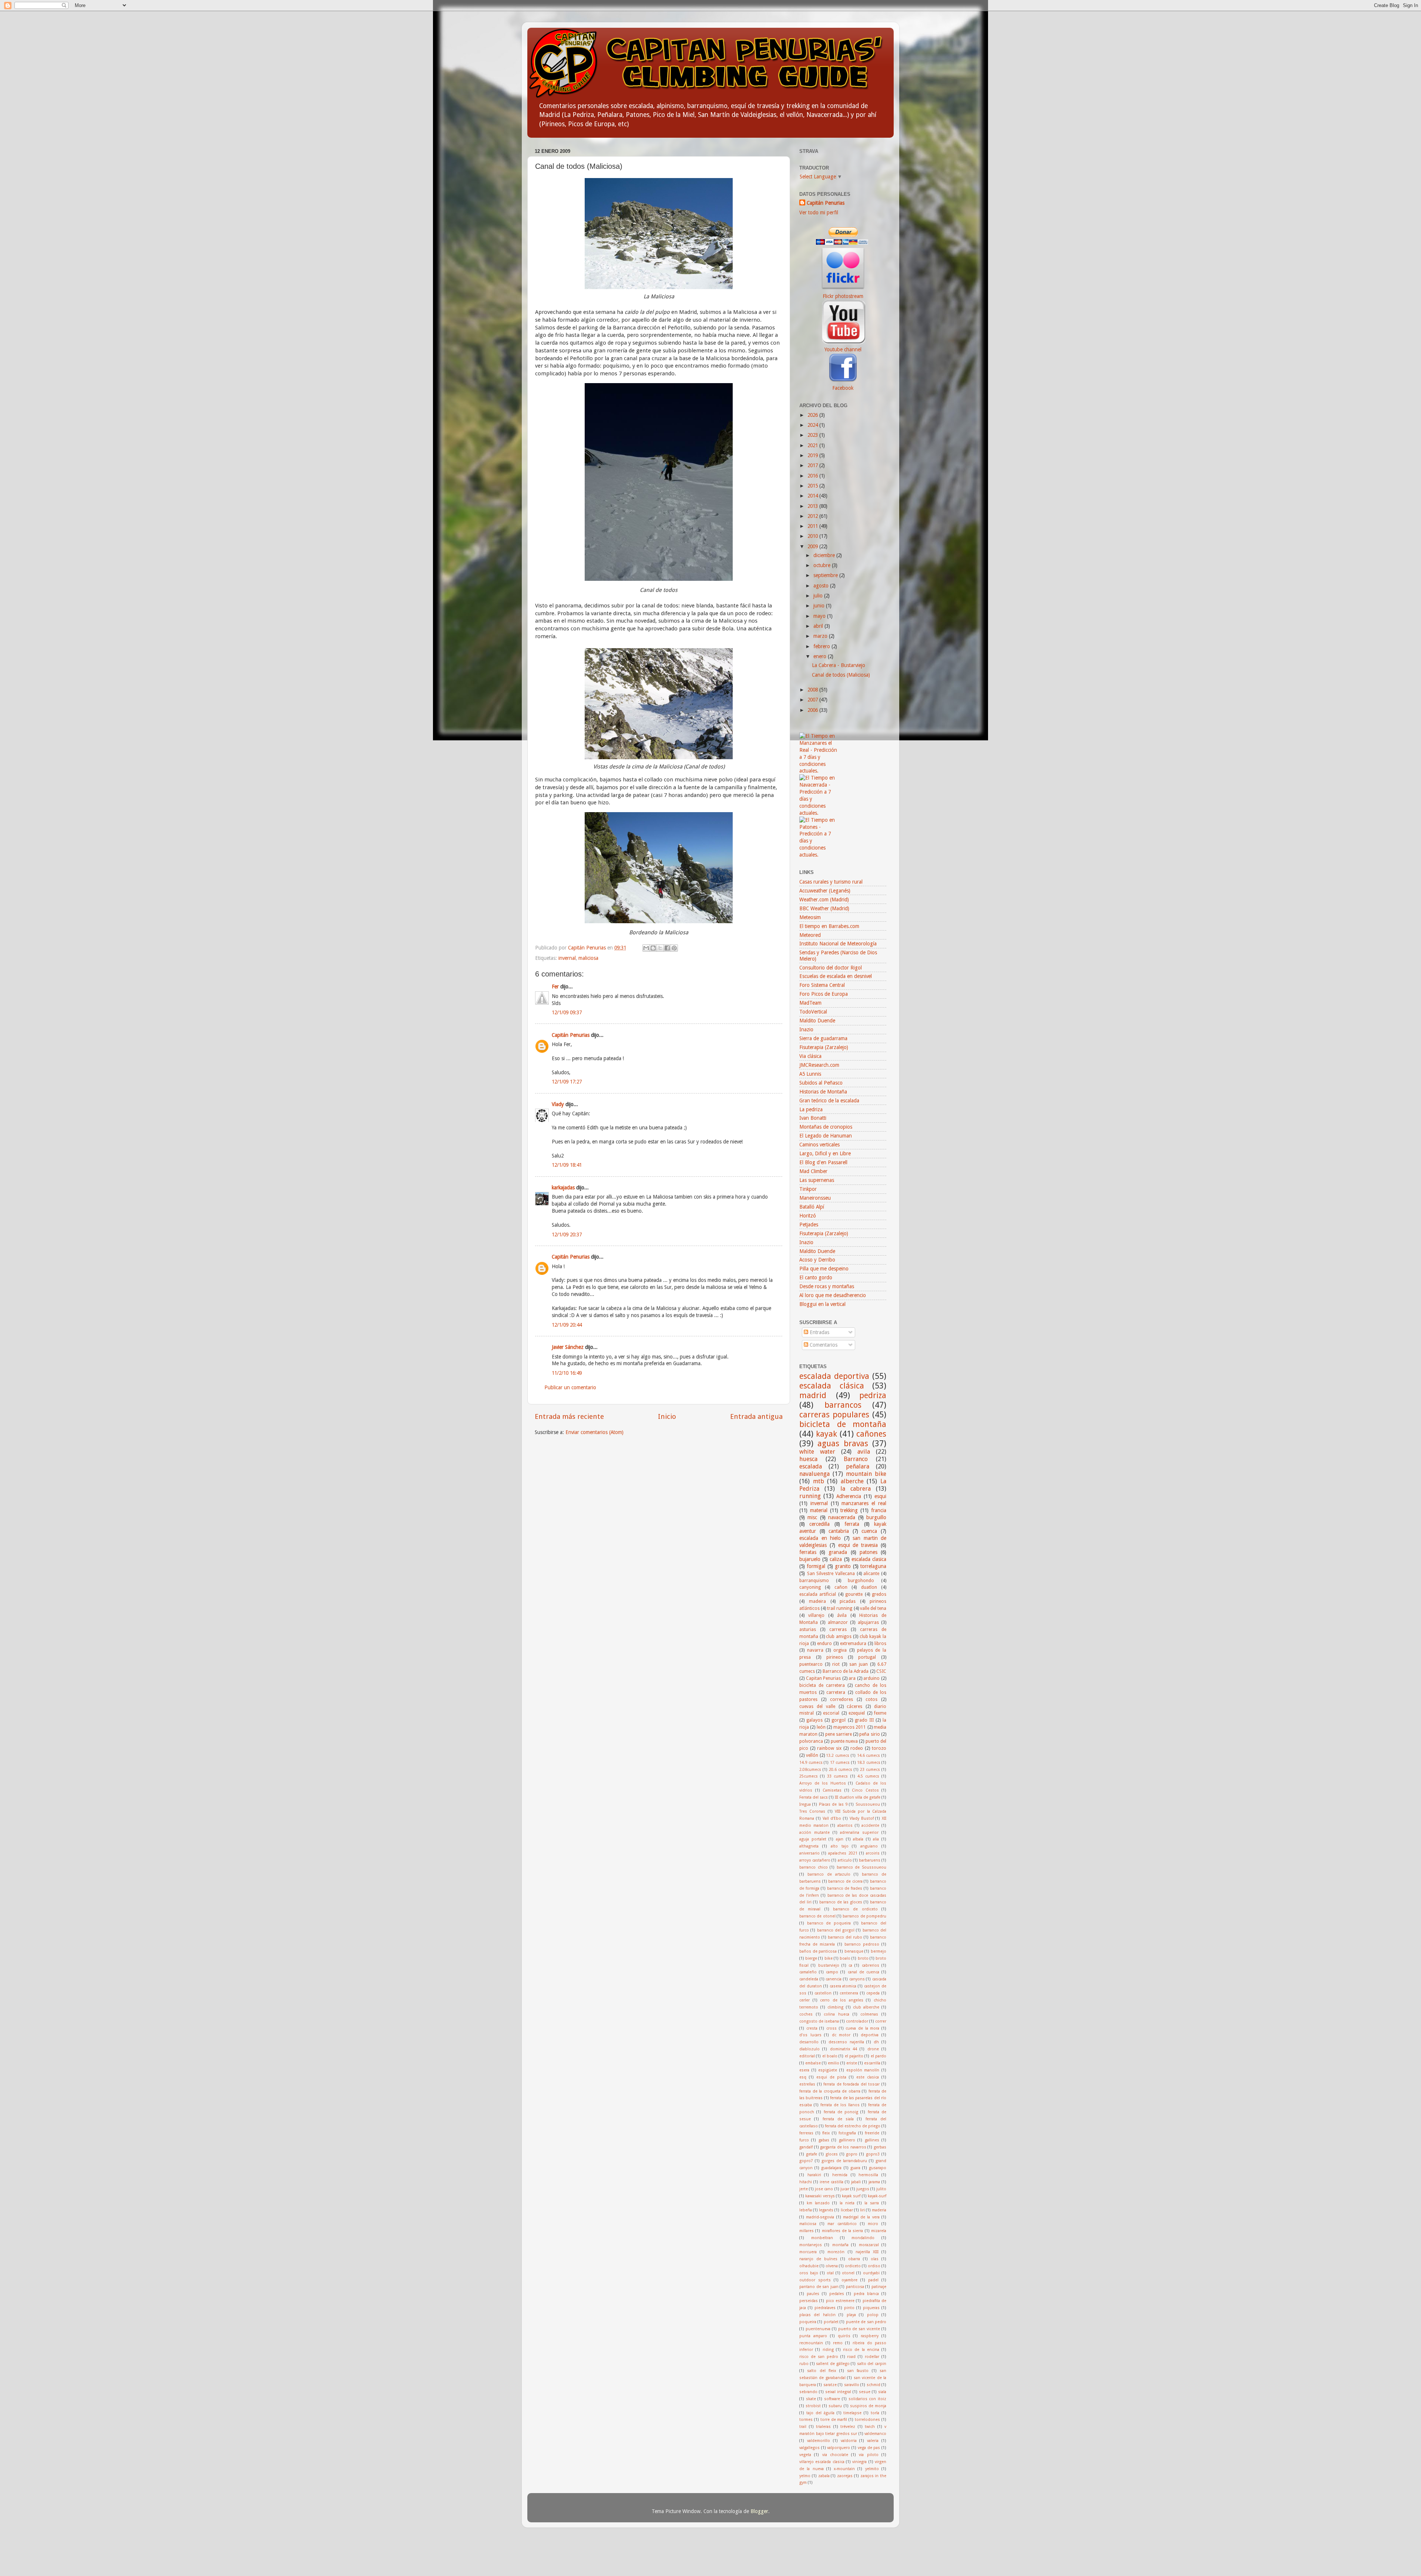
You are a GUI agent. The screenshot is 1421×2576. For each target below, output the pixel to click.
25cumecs (809, 1776)
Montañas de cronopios (826, 1127)
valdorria (849, 2441)
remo (838, 2343)
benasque (854, 1951)
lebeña (806, 2210)
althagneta (809, 1846)
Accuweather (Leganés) (825, 891)
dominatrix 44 (844, 2049)
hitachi (806, 2182)
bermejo (879, 1951)
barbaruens (870, 1860)
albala (858, 1839)
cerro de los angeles (842, 2000)
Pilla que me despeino (824, 1269)
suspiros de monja (868, 2406)
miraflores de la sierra (843, 2231)
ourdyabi (871, 2273)
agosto (822, 586)
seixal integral (838, 2392)
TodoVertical (813, 1012)
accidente (870, 1825)
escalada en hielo (820, 1538)
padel (873, 2280)
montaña (840, 2245)
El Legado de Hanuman (826, 1136)
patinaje (879, 2287)
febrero (822, 646)
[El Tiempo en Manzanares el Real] (818, 771)
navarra (815, 1650)
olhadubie (809, 2266)
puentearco (811, 1664)
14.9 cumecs (811, 1763)
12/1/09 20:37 (567, 1235)
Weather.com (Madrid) (824, 900)
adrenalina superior (859, 1833)
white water (817, 1452)
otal (830, 2273)
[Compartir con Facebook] (667, 948)
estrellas (807, 2084)
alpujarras (868, 1622)
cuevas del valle (817, 1706)
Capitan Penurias (824, 1678)
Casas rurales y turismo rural (831, 882)
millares (807, 2231)
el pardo (879, 2056)
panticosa (855, 2287)
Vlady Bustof (862, 1818)
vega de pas (869, 2448)
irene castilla (832, 2182)
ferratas (808, 1552)
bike (829, 1958)
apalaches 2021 (843, 1853)
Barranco (856, 1459)
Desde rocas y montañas (827, 1286)
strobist (813, 2406)
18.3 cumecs (869, 1763)
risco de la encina (861, 2350)
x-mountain (844, 2469)
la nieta (847, 2203)
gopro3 (873, 2154)
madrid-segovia (820, 2217)
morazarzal (869, 2245)
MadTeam (810, 1003)
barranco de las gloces (841, 1902)
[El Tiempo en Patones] (818, 855)
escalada (811, 1466)
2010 (813, 536)
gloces (832, 2154)
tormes (806, 2420)
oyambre (849, 2280)
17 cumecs (840, 1763)
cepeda (873, 1993)
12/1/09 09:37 (567, 1012)
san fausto (858, 2371)
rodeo (857, 1748)
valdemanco (875, 2434)
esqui (880, 1496)
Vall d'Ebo (832, 1818)
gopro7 (806, 2161)
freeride (872, 2133)
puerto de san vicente (859, 2329)
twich (870, 2427)
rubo (804, 2364)
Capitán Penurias (588, 948)
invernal (567, 958)
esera (804, 2070)
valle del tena (873, 1608)
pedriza (873, 1395)
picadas (848, 1601)
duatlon (869, 1587)
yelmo (805, 2476)
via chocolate (835, 2455)
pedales (837, 2294)
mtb (819, 1481)
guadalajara (831, 2168)
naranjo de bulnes (818, 2259)
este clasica (868, 2077)
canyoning (810, 1587)
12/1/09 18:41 (567, 1165)
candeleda (809, 1979)
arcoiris (873, 1853)
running (810, 1496)
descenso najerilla (846, 2042)
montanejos (811, 2245)
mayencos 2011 (850, 1727)
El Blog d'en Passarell (823, 1162)
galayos (814, 1720)
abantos (845, 1825)
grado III (864, 1720)
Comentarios (823, 1345)
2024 (813, 425)
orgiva (840, 1650)
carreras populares (834, 1415)
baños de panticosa (818, 1951)
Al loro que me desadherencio (833, 1295)
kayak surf (851, 2196)
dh (876, 2042)
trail (803, 2427)
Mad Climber (813, 1171)
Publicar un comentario (570, 1387)
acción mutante (814, 1833)
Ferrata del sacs (814, 1797)
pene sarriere (839, 1734)
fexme (880, 1713)
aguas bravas (843, 1443)
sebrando (808, 2392)
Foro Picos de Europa (824, 994)
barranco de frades (845, 1888)
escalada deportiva (834, 1376)
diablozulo (809, 2049)
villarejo (816, 1615)
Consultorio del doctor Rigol (831, 968)
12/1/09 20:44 (567, 1325)
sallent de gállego (833, 2364)
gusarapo (878, 2168)
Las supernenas (817, 1180)
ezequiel (857, 1713)
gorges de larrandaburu (844, 2161)
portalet (831, 2322)
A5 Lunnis (810, 1074)
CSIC (881, 1671)
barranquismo (814, 1581)
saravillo (852, 2385)
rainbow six (829, 1748)
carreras (838, 1629)
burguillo (876, 1517)
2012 (813, 516)
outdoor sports (815, 2280)
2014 (813, 496)
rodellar (872, 2357)
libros (880, 1644)
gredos (879, 1594)
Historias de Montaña (823, 1092)
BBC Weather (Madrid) (824, 908)
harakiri (814, 2175)
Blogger (759, 2511)
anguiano (869, 1846)
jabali (856, 2182)
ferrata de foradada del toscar (851, 2084)
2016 (813, 476)
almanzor (838, 1622)
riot (836, 1664)
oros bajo (809, 2273)
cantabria (839, 1531)
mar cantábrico (842, 2224)
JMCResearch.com (819, 1065)
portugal (867, 1657)
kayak (827, 1434)
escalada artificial (818, 1594)
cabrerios (871, 1965)
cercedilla (819, 1524)
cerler (804, 2000)
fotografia (847, 2133)
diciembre (825, 555)
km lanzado (818, 2203)
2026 (813, 415)
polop (873, 2315)
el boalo (830, 2056)
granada (838, 1552)
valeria (873, 2441)
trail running (840, 1608)
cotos (871, 1699)
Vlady (558, 1104)
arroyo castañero (815, 1860)
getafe (812, 2154)
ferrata (852, 1524)
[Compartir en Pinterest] (674, 948)
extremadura (853, 1644)
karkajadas (563, 1187)
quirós (844, 2336)
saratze (830, 2385)
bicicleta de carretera (822, 1685)
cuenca (869, 1531)
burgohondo (861, 1581)
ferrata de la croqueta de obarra (830, 2091)
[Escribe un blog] (653, 948)
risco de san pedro (819, 2357)
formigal (816, 1566)
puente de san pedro (866, 2322)
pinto (849, 2308)
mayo (820, 616)
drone (873, 2049)
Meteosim (810, 917)
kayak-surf (877, 2196)
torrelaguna (873, 1566)
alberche (852, 1481)
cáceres (854, 1706)
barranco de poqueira (829, 1923)
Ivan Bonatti (813, 1118)
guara (855, 2168)
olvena (832, 2266)
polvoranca (811, 1741)
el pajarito (854, 2056)
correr (881, 2021)
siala (882, 2392)
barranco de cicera (845, 1881)
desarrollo (809, 2042)
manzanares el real (864, 1503)
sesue (865, 2392)
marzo (821, 636)
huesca (808, 1459)
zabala (824, 2476)
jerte (804, 2189)
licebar (847, 2210)
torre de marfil (834, 2420)
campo (832, 1972)
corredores (841, 1699)
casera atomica (843, 1986)
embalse (813, 2063)
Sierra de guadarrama (823, 1038)
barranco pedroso (862, 1944)
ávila (842, 1615)
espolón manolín (863, 2070)
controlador (857, 2021)
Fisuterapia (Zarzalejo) (824, 1047)
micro (873, 2224)
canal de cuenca (864, 1972)
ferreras (806, 2133)
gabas (824, 2140)
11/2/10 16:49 (567, 1373)
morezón (836, 2252)
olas (875, 2259)
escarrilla (872, 2063)
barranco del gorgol (836, 1930)
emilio (834, 2063)
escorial (831, 1713)
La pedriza (811, 1109)
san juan (859, 1664)
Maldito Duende (817, 1021)
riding (828, 2350)
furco (804, 2140)
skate (811, 2399)
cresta (812, 2028)
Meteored (810, 935)
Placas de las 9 (833, 1804)
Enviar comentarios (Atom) (594, 1432)
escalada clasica (869, 1559)
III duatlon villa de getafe (858, 1797)
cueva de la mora (862, 2028)
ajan (840, 1839)
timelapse (852, 2413)
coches (806, 2014)
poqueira (808, 2322)
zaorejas (845, 2476)
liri (862, 2210)
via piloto (869, 2455)
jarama (874, 2182)
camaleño (808, 1972)
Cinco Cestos (865, 1790)
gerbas (880, 2147)
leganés (826, 2210)
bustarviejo (829, 1965)
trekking (849, 1510)
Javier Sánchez (568, 1347)
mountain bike (866, 1474)
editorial (807, 2056)
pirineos (835, 1657)
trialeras (823, 2427)
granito (843, 1566)
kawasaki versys (820, 2196)
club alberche (866, 2007)
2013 (813, 506)
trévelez (848, 2427)
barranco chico (814, 1867)
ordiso (874, 2266)
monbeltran (822, 2238)
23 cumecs (870, 1770)
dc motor (841, 2035)
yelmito (872, 2469)
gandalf (806, 2147)
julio (819, 596)
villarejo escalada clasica (822, 2462)
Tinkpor (808, 1189)
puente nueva (844, 1741)
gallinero (847, 2140)
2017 (813, 465)
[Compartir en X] (660, 948)
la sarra (872, 2203)
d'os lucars (810, 2035)
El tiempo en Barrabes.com (829, 926)
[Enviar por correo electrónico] (646, 948)
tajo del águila (820, 2413)
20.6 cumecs (841, 1770)
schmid (874, 2385)
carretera (836, 1692)
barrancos (843, 1405)
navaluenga (814, 1474)
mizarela (879, 2231)
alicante (871, 1574)
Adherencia (849, 1496)
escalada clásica (832, 1386)
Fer (555, 986)
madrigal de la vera (861, 2217)
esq (803, 2077)
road (851, 2357)
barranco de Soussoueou (861, 1867)
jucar (845, 2189)
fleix (826, 2133)
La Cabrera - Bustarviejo (839, 665)
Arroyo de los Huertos (823, 1783)
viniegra (859, 2462)
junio (820, 606)
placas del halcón (817, 2315)
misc (812, 1517)
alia (876, 1839)
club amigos (839, 1637)
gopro (852, 2154)
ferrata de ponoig (841, 2112)
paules (813, 2294)
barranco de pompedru (864, 1916)
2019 (813, 455)
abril (819, 626)
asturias (808, 1629)
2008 (813, 690)
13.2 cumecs (838, 1756)
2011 (813, 526)
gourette (854, 1594)
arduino (871, 1678)
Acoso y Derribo (817, 1260)
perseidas (809, 2301)
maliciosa (588, 958)
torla (875, 2413)
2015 (813, 486)
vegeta (805, 2455)
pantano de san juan (819, 2287)
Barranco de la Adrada (846, 1671)
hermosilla (868, 2175)
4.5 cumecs (868, 1776)
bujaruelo (810, 1559)
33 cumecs (837, 1776)
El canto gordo (816, 1277)
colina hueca (837, 2014)
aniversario (809, 1853)
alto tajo (840, 1846)
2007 (813, 700)
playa (851, 2315)
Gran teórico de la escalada (829, 1101)
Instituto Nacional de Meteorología (838, 944)
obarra (854, 2259)
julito (881, 2189)
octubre (823, 565)
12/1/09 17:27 (567, 1082)
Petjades (809, 1225)
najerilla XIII (867, 2252)
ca (850, 1965)
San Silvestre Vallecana (831, 1574)
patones (869, 1552)
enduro (824, 1644)
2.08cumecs (810, 1770)
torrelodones (867, 2420)
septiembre (826, 575)
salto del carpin (872, 2364)
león (821, 1727)
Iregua (805, 1804)
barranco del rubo (845, 1937)
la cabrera (856, 1489)
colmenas (869, 2014)
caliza (836, 1559)
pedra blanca (866, 2294)
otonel (848, 2273)
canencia (834, 1979)
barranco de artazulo (829, 1874)
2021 (813, 445)
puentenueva (818, 2329)
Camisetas (832, 1790)
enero (821, 656)
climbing (835, 2007)
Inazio (806, 1029)
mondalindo (863, 2238)
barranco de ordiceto (855, 1909)
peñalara (858, 1466)
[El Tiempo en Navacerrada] (818, 813)
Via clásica (810, 1056)
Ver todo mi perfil (819, 212)
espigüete (828, 2070)
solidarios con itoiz (867, 2399)
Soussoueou (868, 1804)
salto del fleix (822, 2371)
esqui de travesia (858, 1545)
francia (879, 1510)
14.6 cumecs (869, 1756)
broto (863, 1958)
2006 (813, 710)
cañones (871, 1434)
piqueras (871, 2308)
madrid (813, 1395)
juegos (863, 2189)
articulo (845, 1860)
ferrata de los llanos (840, 2105)
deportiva (870, 2035)
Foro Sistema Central (822, 985)
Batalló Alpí (812, 1207)
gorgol (839, 1720)
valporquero (839, 2448)
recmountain (811, 2343)
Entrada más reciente (569, 1416)
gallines (872, 2140)
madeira (817, 1601)
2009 (813, 546)
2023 (813, 435)
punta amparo (813, 2336)
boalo (845, 1958)
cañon (841, 1587)
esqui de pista (831, 2077)
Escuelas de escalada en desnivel (836, 976)
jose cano (824, 2189)
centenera (849, 1993)
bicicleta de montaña (843, 1424)
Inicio (667, 1416)
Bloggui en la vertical (822, 1304)
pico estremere (840, 2301)
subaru (835, 2406)
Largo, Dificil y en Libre (825, 1153)
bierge (811, 1958)
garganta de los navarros (843, 2147)
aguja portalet (813, 1839)
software (832, 2399)
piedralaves (825, 2308)
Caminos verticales (819, 1145)
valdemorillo (819, 2441)
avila (864, 1452)
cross (832, 2028)
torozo (879, 1748)
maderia (879, 2210)
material (819, 1510)
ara (852, 1678)
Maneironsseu (815, 1198)
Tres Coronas (812, 1811)
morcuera (808, 2252)
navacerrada (842, 1517)
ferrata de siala (838, 2119)
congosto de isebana (819, 2021)
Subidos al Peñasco (821, 1083)
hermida (840, 2175)
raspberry (870, 2336)
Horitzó (808, 1216)
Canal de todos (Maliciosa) (841, 675)
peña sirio (869, 1734)
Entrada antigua (756, 1416)
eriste (852, 2063)
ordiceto (853, 2266)
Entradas (819, 1332)
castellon (823, 1993)
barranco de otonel (817, 1916)
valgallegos (809, 2448)
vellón (812, 1755)
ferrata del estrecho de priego (853, 2126)
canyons (857, 1979)
